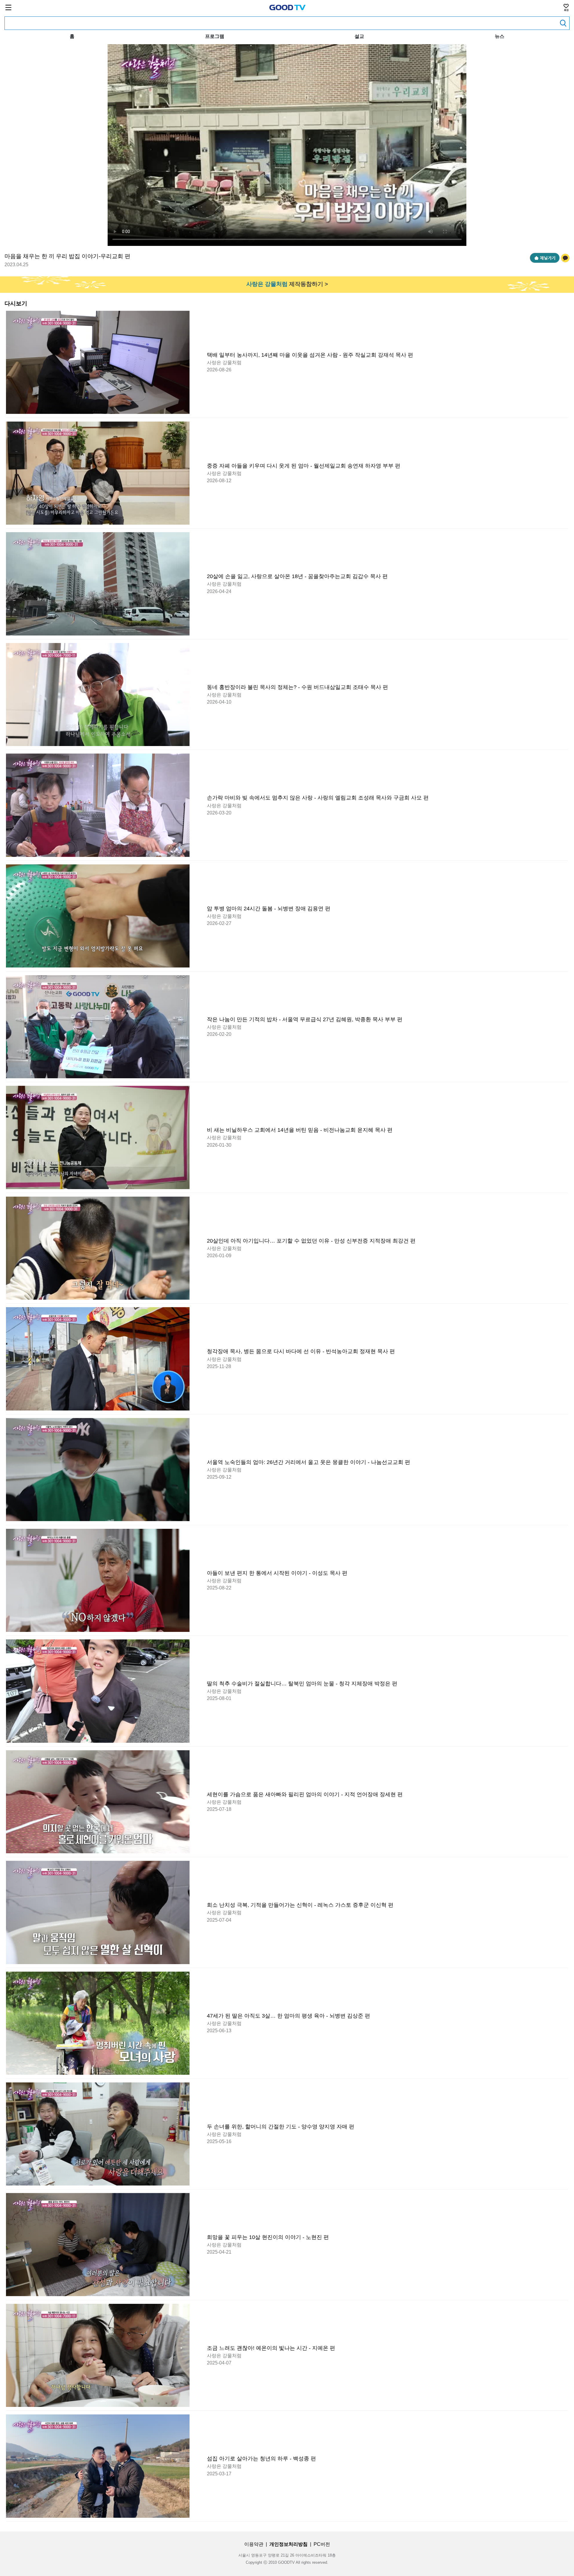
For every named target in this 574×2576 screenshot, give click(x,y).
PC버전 (322, 2544)
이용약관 (254, 2544)
